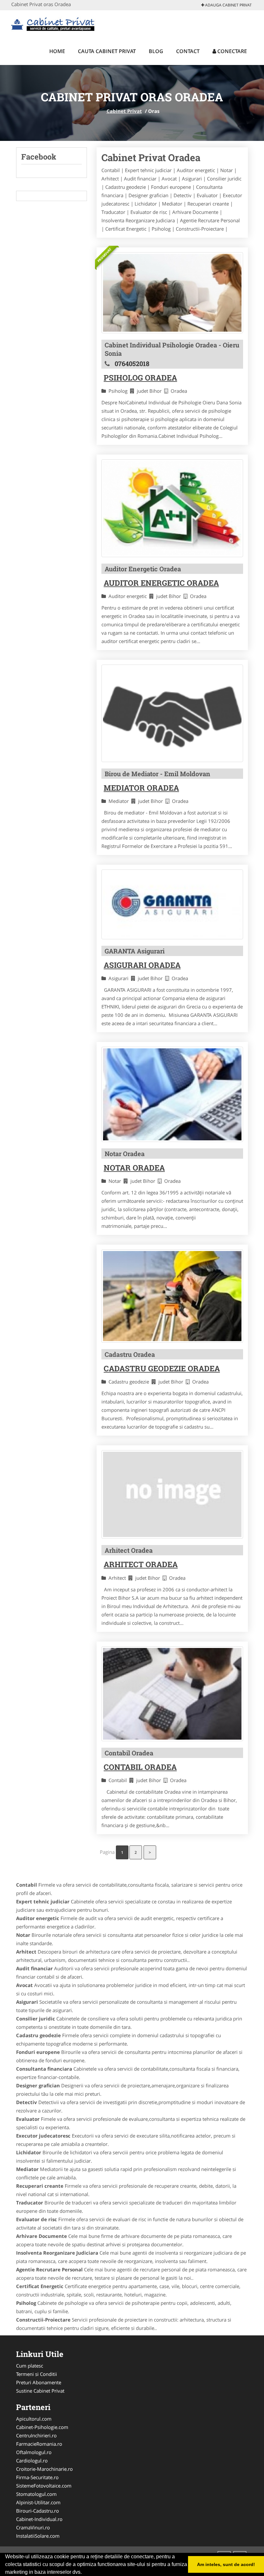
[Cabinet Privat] (54, 23)
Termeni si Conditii (37, 2374)
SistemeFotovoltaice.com (44, 2486)
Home (57, 51)
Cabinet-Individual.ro (39, 2519)
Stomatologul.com (36, 2494)
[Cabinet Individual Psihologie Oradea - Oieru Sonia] (172, 293)
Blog (156, 51)
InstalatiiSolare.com (38, 2536)
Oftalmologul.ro (34, 2452)
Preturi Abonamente (39, 2382)
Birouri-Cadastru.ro (38, 2511)
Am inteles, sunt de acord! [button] (226, 2564)
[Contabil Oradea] (172, 1694)
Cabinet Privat (124, 111)
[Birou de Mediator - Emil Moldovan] (172, 713)
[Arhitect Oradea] (172, 1494)
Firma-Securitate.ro (37, 2477)
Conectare (231, 51)
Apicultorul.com (34, 2419)
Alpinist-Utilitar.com (38, 2502)
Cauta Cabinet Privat (107, 51)
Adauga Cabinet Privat (228, 5)
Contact (188, 51)
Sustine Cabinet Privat (40, 2391)
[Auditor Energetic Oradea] (172, 508)
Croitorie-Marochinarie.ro (44, 2469)
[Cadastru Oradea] (172, 1296)
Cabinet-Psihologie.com (42, 2427)
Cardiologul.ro (32, 2461)
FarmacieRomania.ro (39, 2444)
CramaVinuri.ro (33, 2527)
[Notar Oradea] (172, 1094)
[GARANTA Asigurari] (172, 904)
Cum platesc (30, 2366)
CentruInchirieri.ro (36, 2435)
